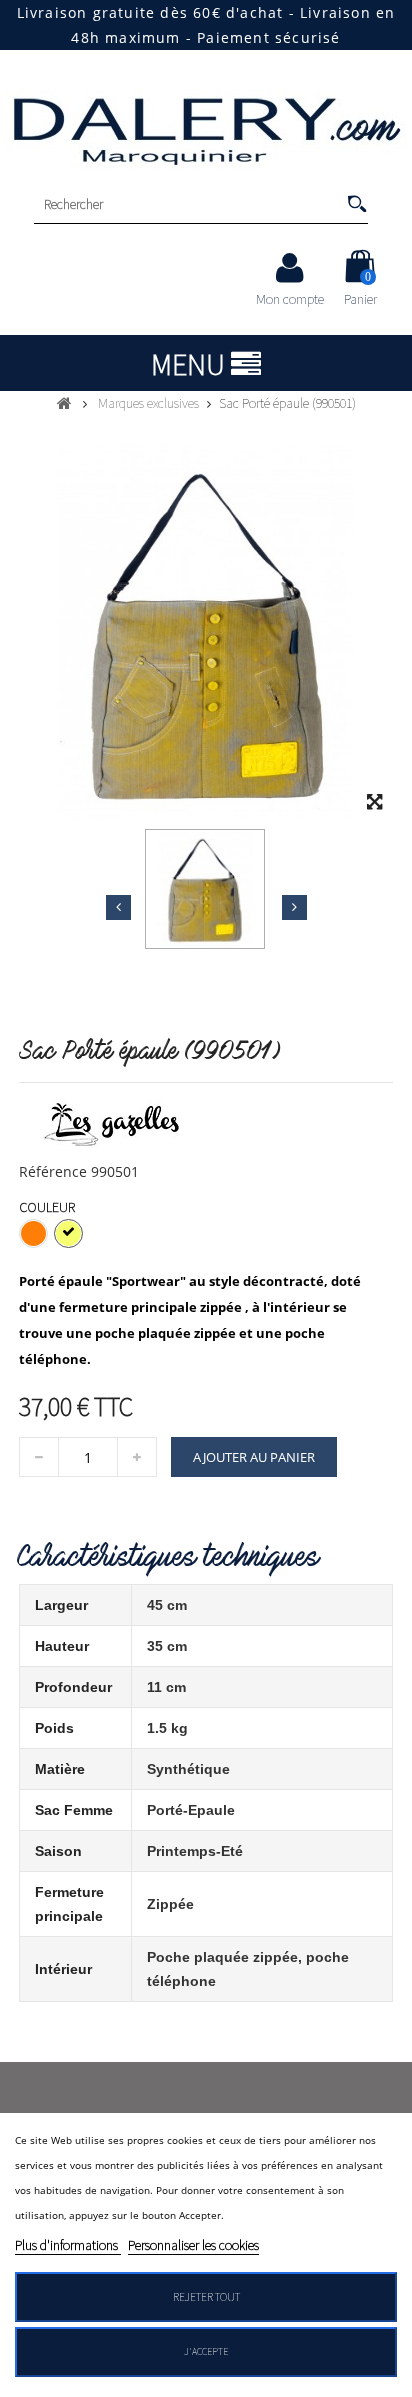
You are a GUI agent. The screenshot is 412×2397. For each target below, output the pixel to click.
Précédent (118, 907)
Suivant (294, 907)
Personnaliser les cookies (193, 2245)
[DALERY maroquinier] (206, 129)
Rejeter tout (206, 2296)
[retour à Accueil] (64, 403)
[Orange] (33, 1233)
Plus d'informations (68, 2245)
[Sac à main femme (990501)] (205, 889)
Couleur (48, 1207)
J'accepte (206, 2351)
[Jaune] (68, 1233)
